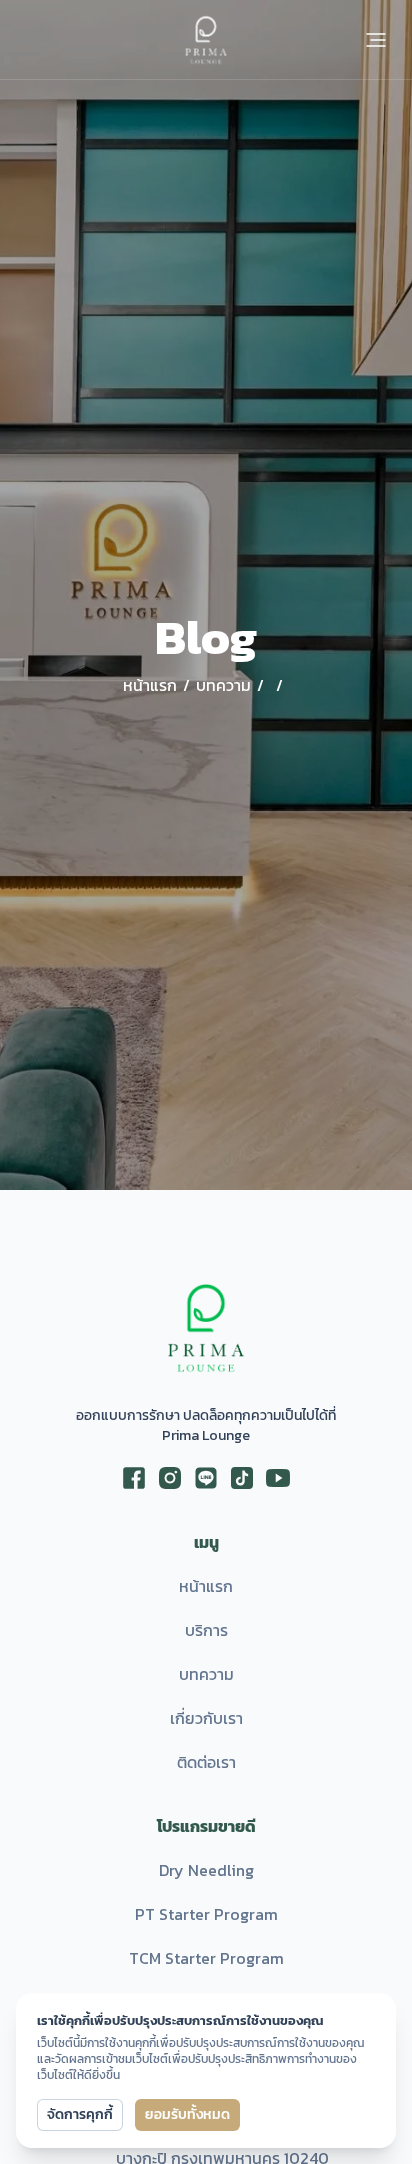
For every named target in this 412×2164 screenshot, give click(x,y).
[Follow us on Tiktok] (242, 1478)
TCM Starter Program (206, 1958)
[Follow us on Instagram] (170, 1478)
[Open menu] (376, 40)
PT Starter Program (206, 1914)
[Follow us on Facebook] (134, 1478)
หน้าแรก (206, 1586)
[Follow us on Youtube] (278, 1478)
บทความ (206, 1674)
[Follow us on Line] (206, 1478)
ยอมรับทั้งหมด (187, 2114)
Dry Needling (206, 1870)
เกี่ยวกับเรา (206, 1718)
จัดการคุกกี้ (80, 2114)
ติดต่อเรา (206, 1762)
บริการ (206, 1630)
